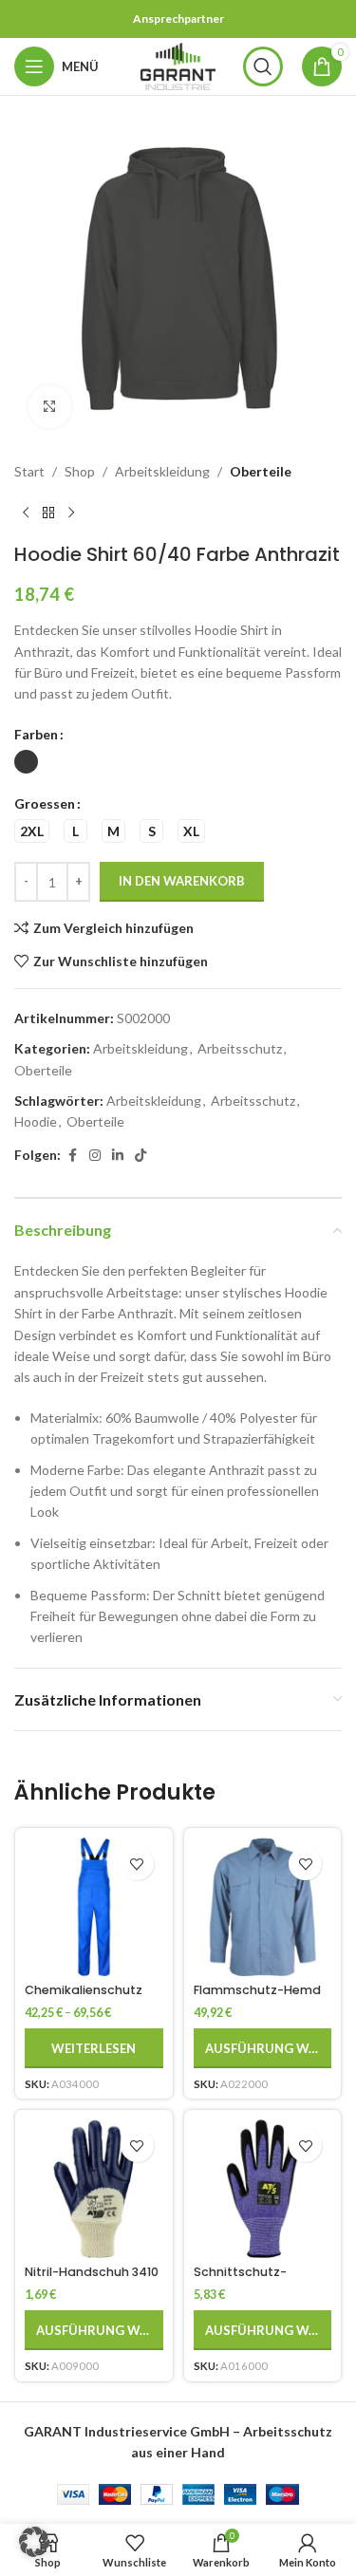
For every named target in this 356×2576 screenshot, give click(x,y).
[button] (34, 2542)
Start (29, 471)
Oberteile (261, 471)
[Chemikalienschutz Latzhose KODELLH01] (94, 1907)
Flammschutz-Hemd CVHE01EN (257, 1997)
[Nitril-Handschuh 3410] (94, 2189)
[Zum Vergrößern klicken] (50, 407)
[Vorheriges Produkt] (26, 513)
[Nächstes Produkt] (71, 513)
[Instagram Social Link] (95, 1156)
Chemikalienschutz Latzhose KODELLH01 (84, 1997)
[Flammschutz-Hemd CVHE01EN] (263, 1907)
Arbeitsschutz (240, 1048)
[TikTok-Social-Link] (141, 1156)
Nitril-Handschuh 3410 (92, 2272)
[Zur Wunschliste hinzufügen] (137, 1864)
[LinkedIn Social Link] (118, 1156)
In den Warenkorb (182, 881)
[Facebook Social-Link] (72, 1156)
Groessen (45, 803)
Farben (36, 734)
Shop (80, 471)
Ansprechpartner (178, 19)
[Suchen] (263, 66)
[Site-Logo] (178, 65)
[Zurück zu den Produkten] (48, 513)
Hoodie (36, 1121)
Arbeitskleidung (162, 471)
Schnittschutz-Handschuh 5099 (245, 2279)
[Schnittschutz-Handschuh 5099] (263, 2189)
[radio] (26, 762)
